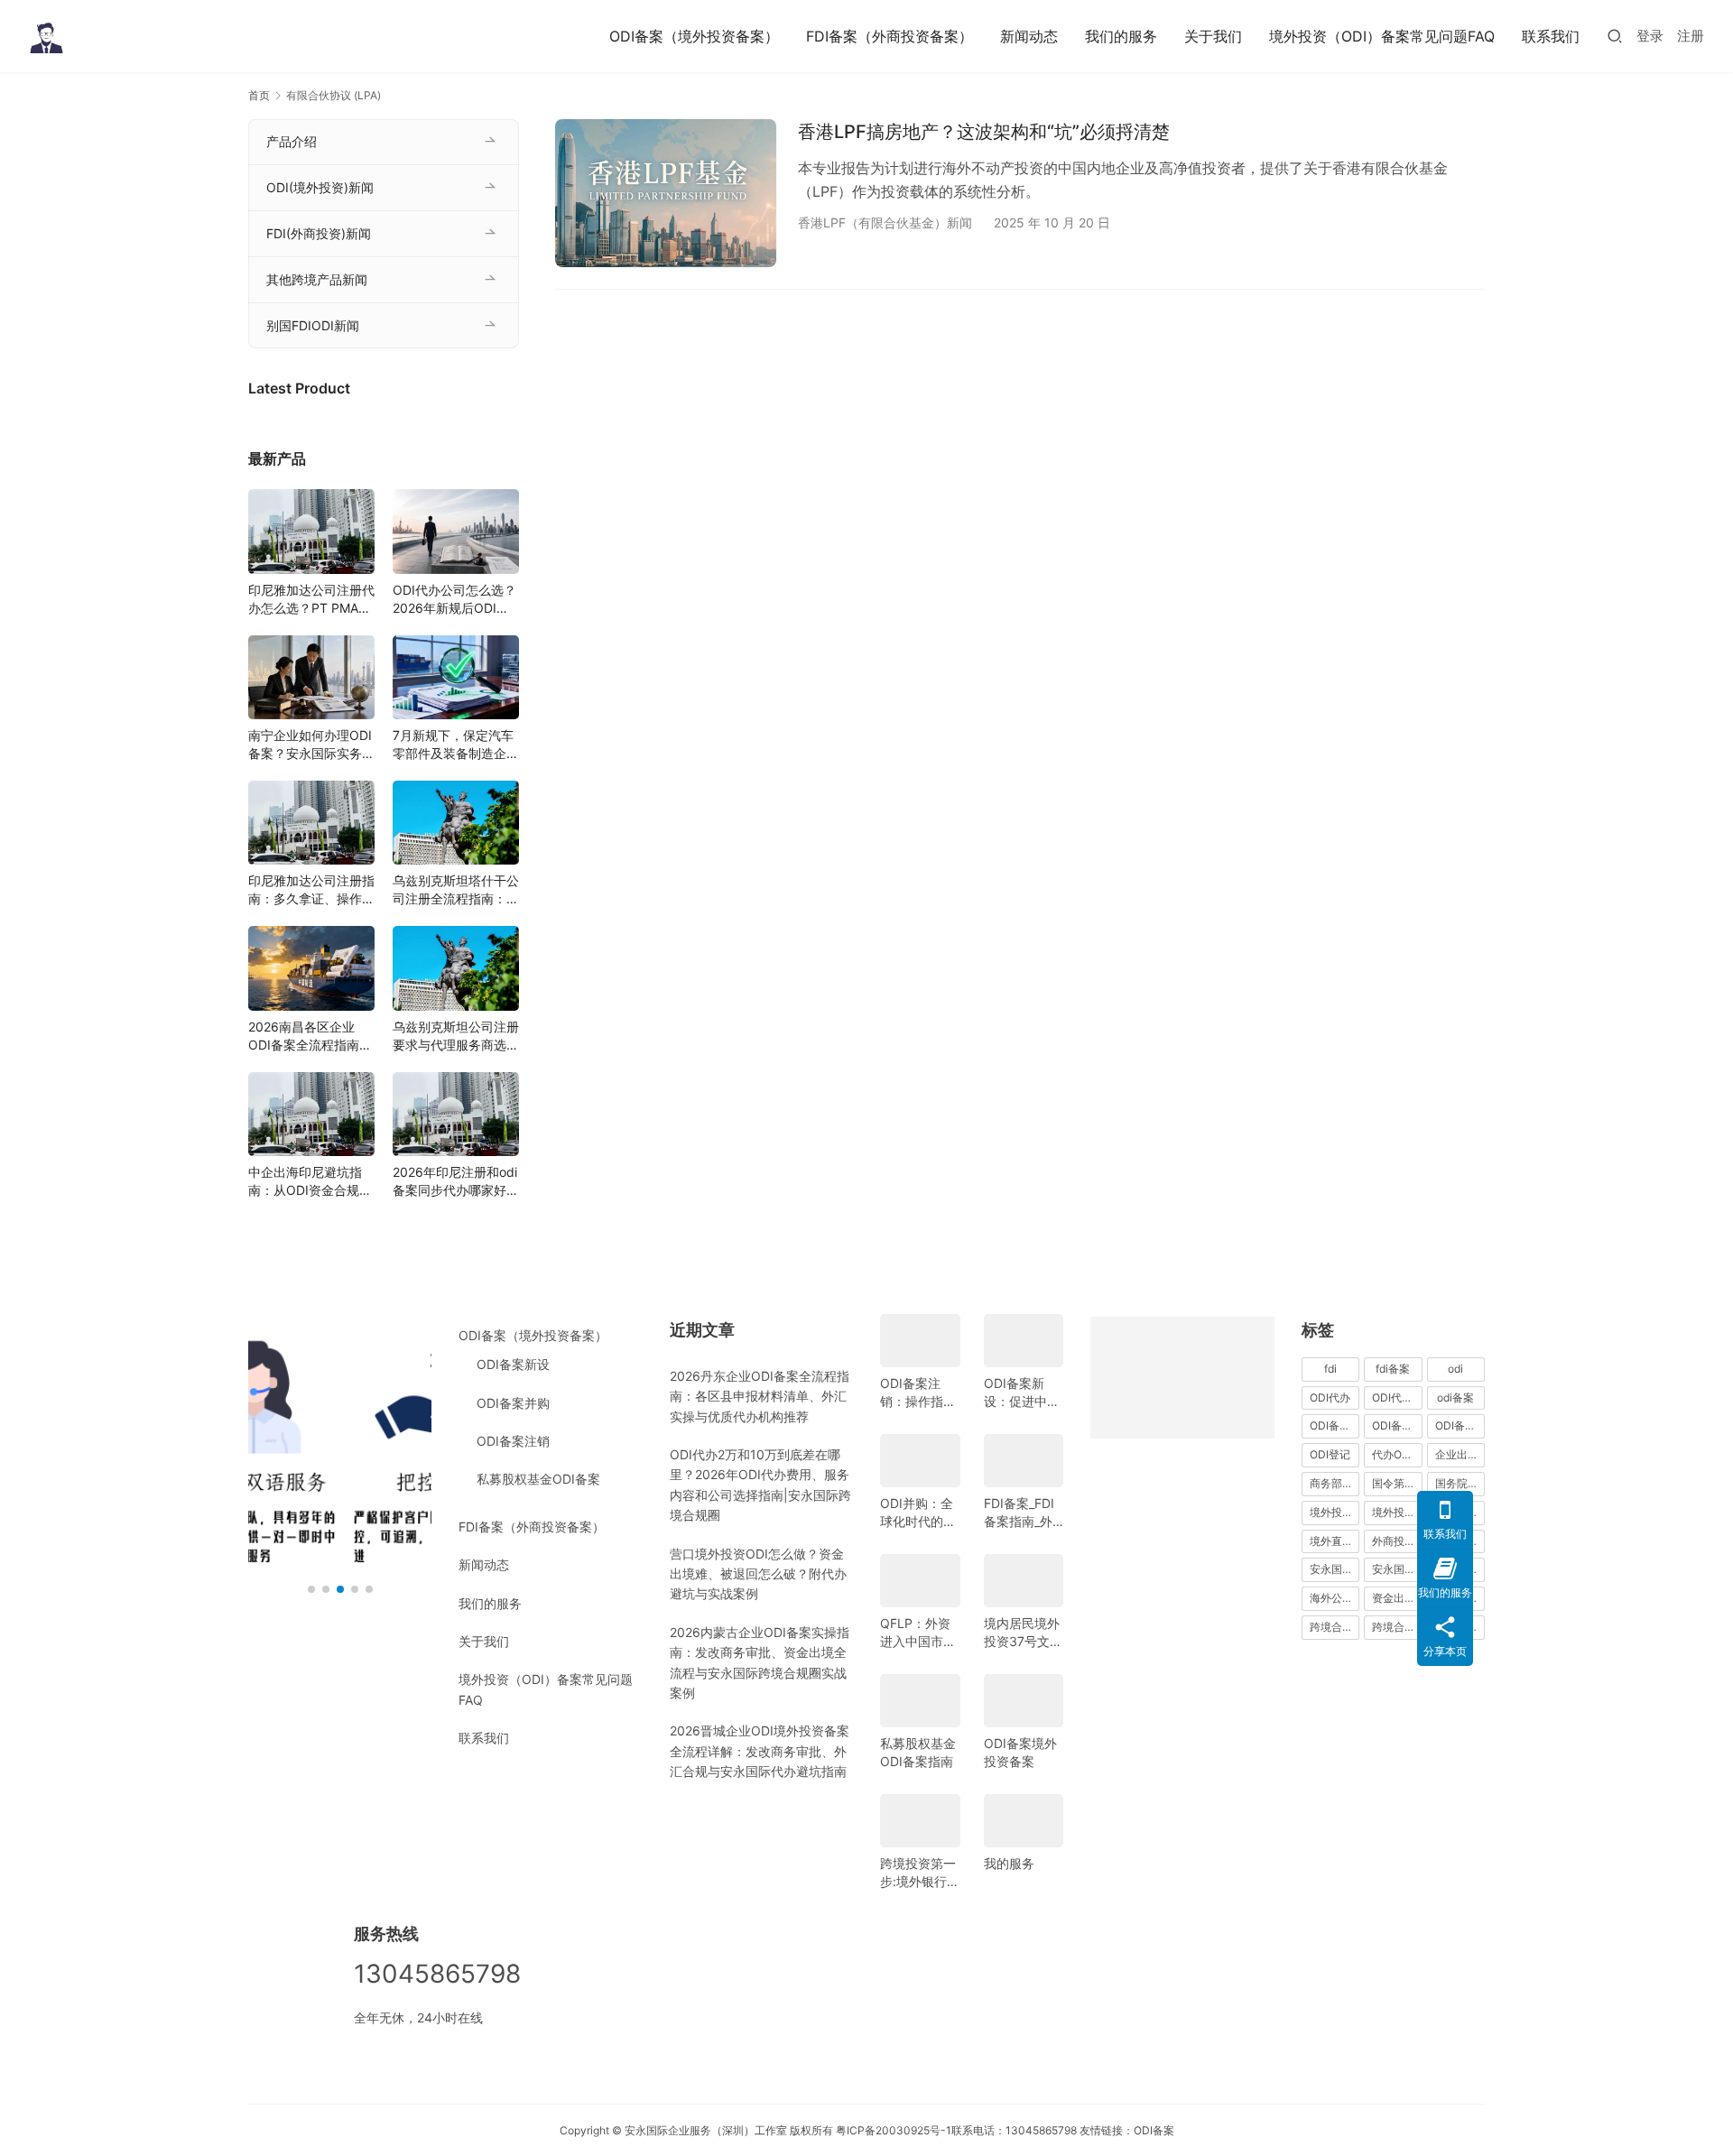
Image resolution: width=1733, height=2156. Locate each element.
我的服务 (1009, 1863)
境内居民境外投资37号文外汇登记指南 (1023, 1633)
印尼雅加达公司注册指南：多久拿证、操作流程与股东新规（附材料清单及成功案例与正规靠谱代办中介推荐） (311, 890)
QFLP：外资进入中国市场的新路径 (918, 1633)
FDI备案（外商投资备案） (890, 36)
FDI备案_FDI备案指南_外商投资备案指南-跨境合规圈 (1022, 1513)
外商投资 (1394, 1541)
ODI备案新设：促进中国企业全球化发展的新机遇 (1022, 1393)
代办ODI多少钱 (1397, 1454)
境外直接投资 (1335, 1541)
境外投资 (1331, 1512)
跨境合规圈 (1335, 1627)
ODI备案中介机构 (1335, 1425)
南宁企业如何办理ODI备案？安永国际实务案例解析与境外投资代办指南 (311, 745)
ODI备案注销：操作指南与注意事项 (918, 1393)
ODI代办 (1330, 1397)
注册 (1691, 36)
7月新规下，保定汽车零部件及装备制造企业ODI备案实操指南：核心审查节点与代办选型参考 (456, 745)
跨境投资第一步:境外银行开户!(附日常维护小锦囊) (920, 1873)
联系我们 (1551, 36)
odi (1455, 1369)
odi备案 (1455, 1397)
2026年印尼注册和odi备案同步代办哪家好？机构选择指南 (456, 1182)
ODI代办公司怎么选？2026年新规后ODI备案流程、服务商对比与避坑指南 (456, 600)
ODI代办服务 (1397, 1397)
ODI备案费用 (1460, 1425)
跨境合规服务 (1397, 1627)
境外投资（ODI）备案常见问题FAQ (1382, 36)
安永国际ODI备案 (1397, 1569)
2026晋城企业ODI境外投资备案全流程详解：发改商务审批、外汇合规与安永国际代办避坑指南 (760, 1751)
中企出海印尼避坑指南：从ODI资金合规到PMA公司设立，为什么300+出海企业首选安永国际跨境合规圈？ (311, 1182)
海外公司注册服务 (1335, 1598)
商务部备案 (1335, 1483)
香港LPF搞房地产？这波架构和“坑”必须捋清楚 (984, 132)
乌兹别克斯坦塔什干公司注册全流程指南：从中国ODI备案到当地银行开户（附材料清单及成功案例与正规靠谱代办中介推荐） (456, 890)
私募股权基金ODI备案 (538, 1479)
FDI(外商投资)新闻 (319, 233)
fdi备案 (1393, 1369)
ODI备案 (1154, 2130)
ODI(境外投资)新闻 (320, 187)
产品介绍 (292, 141)
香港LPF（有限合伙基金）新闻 (885, 222)
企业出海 (1457, 1454)
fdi (1330, 1369)
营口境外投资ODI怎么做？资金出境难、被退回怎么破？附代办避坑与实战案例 (758, 1574)
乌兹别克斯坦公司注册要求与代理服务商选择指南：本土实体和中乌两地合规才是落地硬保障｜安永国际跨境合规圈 (456, 1036)
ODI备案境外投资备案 (1020, 1752)
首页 (259, 95)
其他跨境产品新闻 (317, 279)
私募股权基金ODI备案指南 (918, 1752)
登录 (1650, 36)
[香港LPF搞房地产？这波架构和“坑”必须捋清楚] (666, 193)
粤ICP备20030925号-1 (894, 2130)
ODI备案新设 (513, 1364)
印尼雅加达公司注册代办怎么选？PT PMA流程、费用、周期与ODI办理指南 (311, 600)
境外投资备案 (1397, 1512)
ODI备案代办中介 (1397, 1425)
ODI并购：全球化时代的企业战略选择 (918, 1513)
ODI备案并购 (513, 1403)
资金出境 (1394, 1598)
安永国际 (1331, 1569)
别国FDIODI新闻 (313, 325)
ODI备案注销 (513, 1441)
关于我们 (1213, 36)
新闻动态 (1029, 36)
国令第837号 (1397, 1483)
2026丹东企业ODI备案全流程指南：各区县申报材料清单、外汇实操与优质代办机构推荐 (760, 1396)
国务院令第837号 (1460, 1483)
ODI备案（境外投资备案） (694, 36)
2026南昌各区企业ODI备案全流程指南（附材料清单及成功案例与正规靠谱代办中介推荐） (311, 1036)
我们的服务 (1121, 36)
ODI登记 (1330, 1454)
